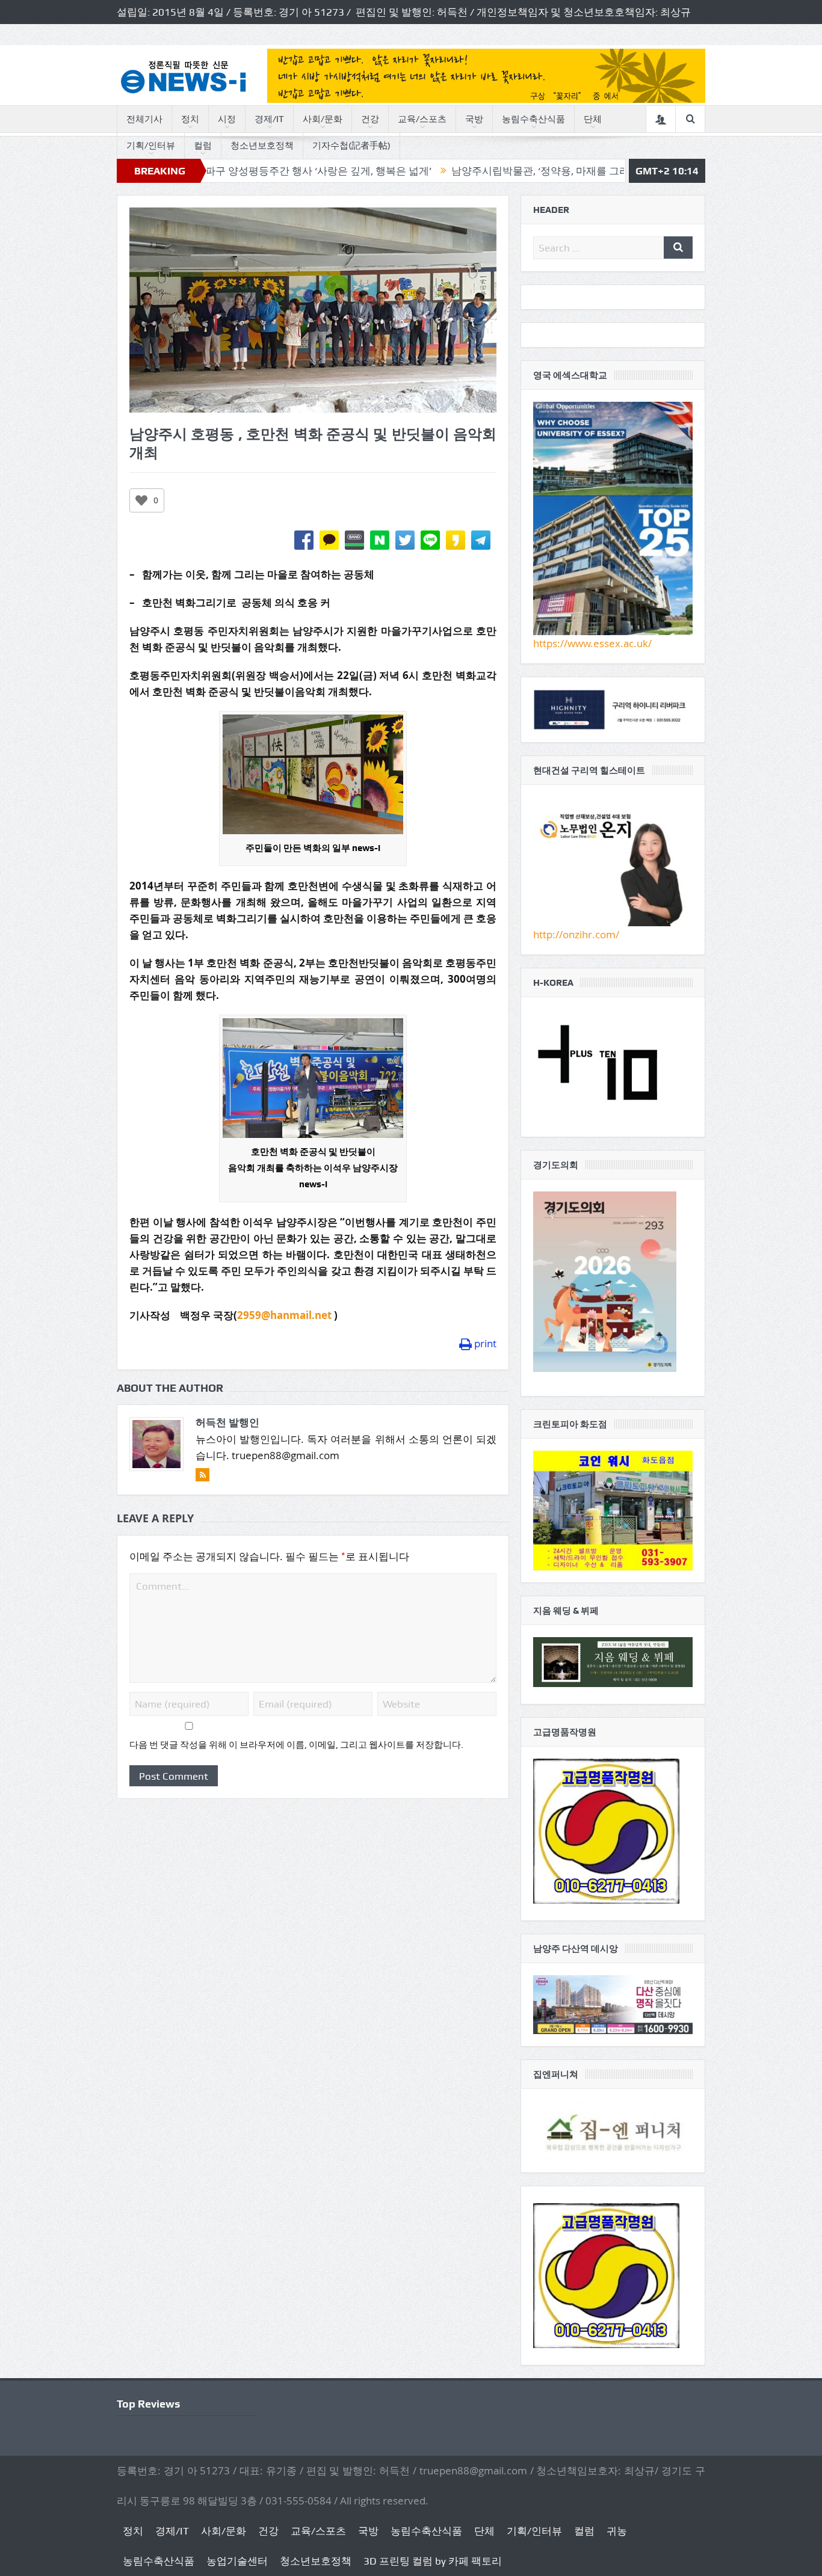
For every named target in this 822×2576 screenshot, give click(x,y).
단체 (593, 119)
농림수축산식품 (533, 119)
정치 (190, 119)
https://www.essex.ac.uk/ (592, 643)
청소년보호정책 (262, 146)
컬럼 (203, 146)
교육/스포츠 (422, 119)
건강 (370, 119)
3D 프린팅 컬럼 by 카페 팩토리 (433, 2561)
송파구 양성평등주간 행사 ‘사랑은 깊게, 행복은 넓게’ (225, 171)
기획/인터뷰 (151, 146)
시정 (227, 119)
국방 (474, 119)
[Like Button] (141, 500)
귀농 (617, 2531)
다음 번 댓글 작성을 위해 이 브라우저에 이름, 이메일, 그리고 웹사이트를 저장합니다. (296, 1745)
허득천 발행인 (227, 1422)
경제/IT (269, 119)
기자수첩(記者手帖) (351, 146)
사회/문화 (323, 119)
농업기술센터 (237, 2561)
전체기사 (144, 119)
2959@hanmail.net (284, 1315)
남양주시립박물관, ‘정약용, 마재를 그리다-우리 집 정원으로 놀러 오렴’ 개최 (533, 171)
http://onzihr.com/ (576, 934)
